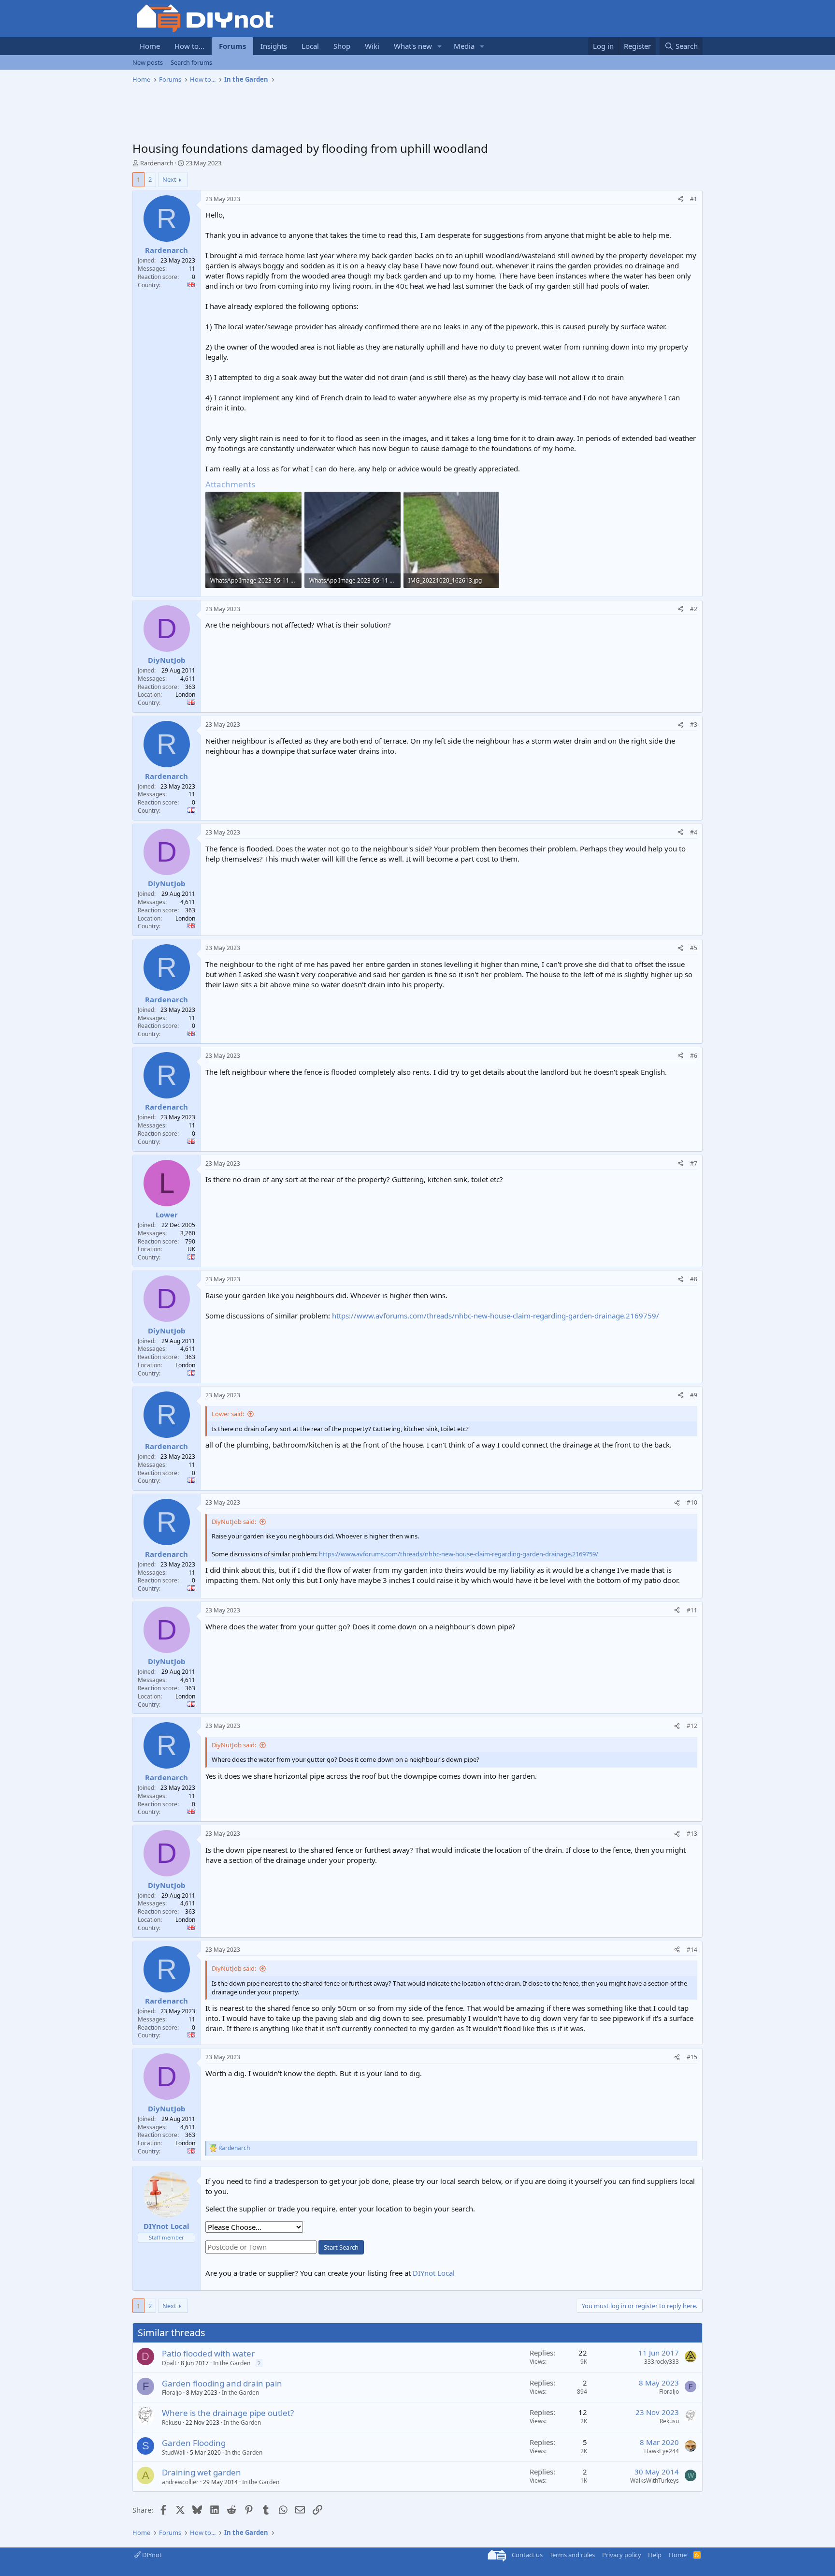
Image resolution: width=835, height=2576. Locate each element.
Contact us (527, 2555)
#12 (692, 1726)
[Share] (680, 199)
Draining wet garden (202, 2472)
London (185, 695)
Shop (342, 46)
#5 (694, 948)
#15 (692, 2057)
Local (310, 46)
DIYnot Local (434, 2273)
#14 (692, 1950)
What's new (413, 46)
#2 (694, 609)
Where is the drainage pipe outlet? (228, 2413)
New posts (148, 62)
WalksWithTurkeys (655, 2481)
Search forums (191, 62)
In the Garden (232, 2363)
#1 (694, 199)
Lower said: (228, 1414)
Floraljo (172, 2393)
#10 (692, 1502)
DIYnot (151, 2555)
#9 (694, 1395)
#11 (692, 1610)
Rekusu (172, 2422)
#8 (694, 1279)
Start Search (341, 2247)
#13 (692, 1834)
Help (655, 2555)
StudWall (174, 2452)
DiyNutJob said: (234, 1522)
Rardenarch (157, 163)
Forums (232, 46)
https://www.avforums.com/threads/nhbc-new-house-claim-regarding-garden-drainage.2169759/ (496, 1316)
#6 (694, 1056)
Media (464, 46)
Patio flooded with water (208, 2353)
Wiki (372, 46)
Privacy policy (622, 2555)
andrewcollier (180, 2482)
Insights (274, 46)
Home (150, 46)
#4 (694, 832)
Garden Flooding (194, 2443)
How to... (189, 46)
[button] (440, 46)
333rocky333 (662, 2362)
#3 (694, 724)
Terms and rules (572, 2555)
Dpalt (169, 2363)
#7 (694, 1164)
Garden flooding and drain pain (222, 2383)
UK (191, 1249)
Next (169, 179)
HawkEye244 (662, 2451)
